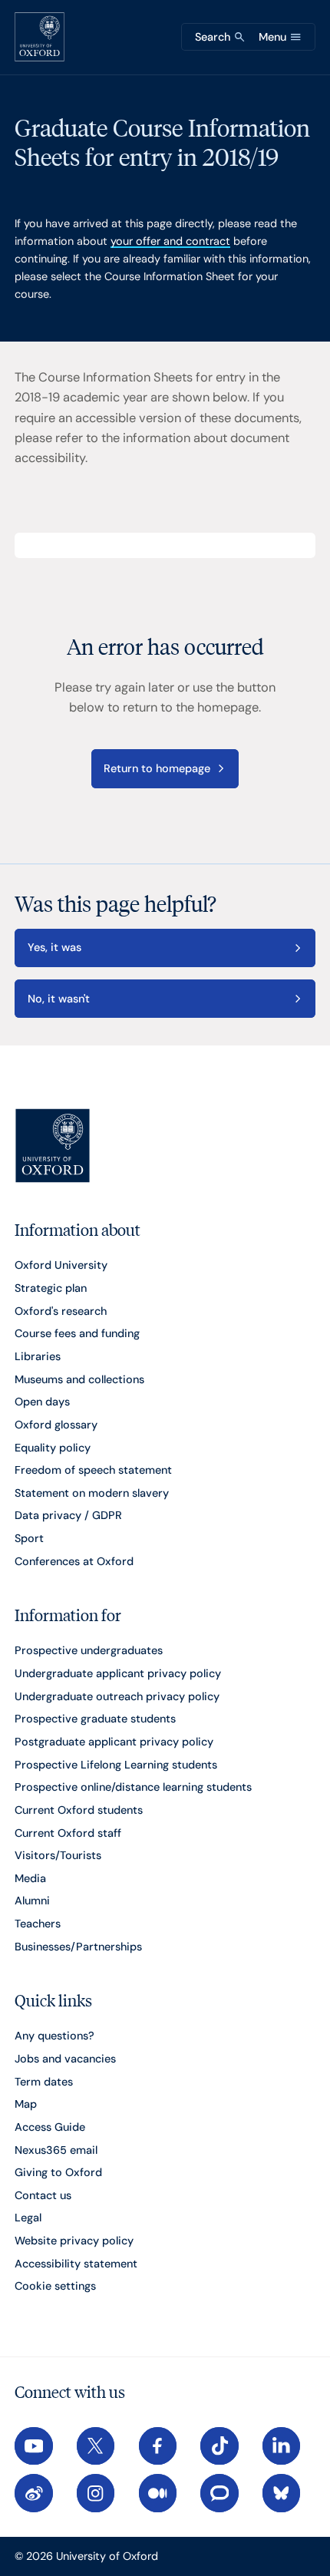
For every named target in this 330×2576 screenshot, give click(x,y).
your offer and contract (170, 241)
